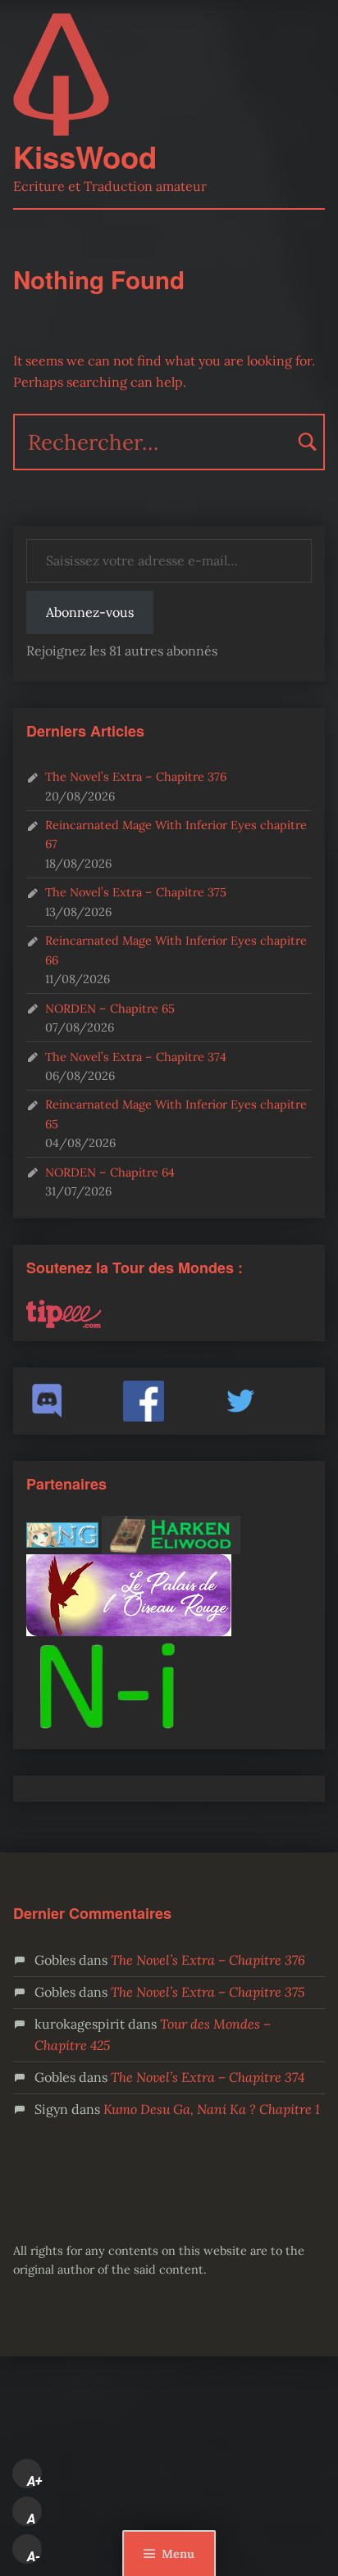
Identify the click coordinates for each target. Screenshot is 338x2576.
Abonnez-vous (90, 612)
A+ (34, 2481)
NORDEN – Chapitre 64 (110, 1172)
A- (34, 2556)
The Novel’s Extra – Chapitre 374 (136, 1057)
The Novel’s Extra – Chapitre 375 (136, 892)
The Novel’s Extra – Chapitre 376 (136, 776)
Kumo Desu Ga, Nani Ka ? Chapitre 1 (212, 2109)
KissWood (85, 156)
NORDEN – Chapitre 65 (110, 1008)
